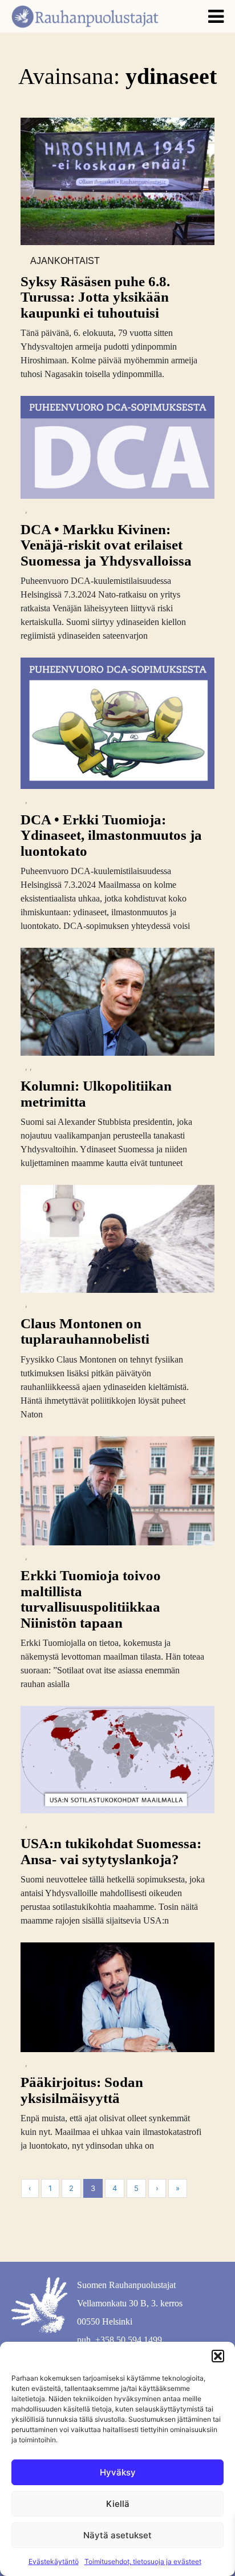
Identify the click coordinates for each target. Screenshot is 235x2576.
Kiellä (118, 2504)
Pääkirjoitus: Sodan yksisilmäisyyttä (82, 2090)
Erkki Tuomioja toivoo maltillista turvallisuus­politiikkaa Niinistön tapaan (91, 1599)
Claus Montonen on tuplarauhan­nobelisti (85, 1331)
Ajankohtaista (65, 262)
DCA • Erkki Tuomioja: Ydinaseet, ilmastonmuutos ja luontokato (111, 835)
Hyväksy (118, 2472)
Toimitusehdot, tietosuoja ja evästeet (143, 2561)
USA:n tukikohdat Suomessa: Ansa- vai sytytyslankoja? (111, 1851)
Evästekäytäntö (54, 2561)
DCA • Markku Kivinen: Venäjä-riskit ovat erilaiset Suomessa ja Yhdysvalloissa (106, 545)
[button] (218, 2356)
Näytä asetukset (117, 2535)
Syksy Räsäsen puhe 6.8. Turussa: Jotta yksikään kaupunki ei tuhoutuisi (95, 297)
